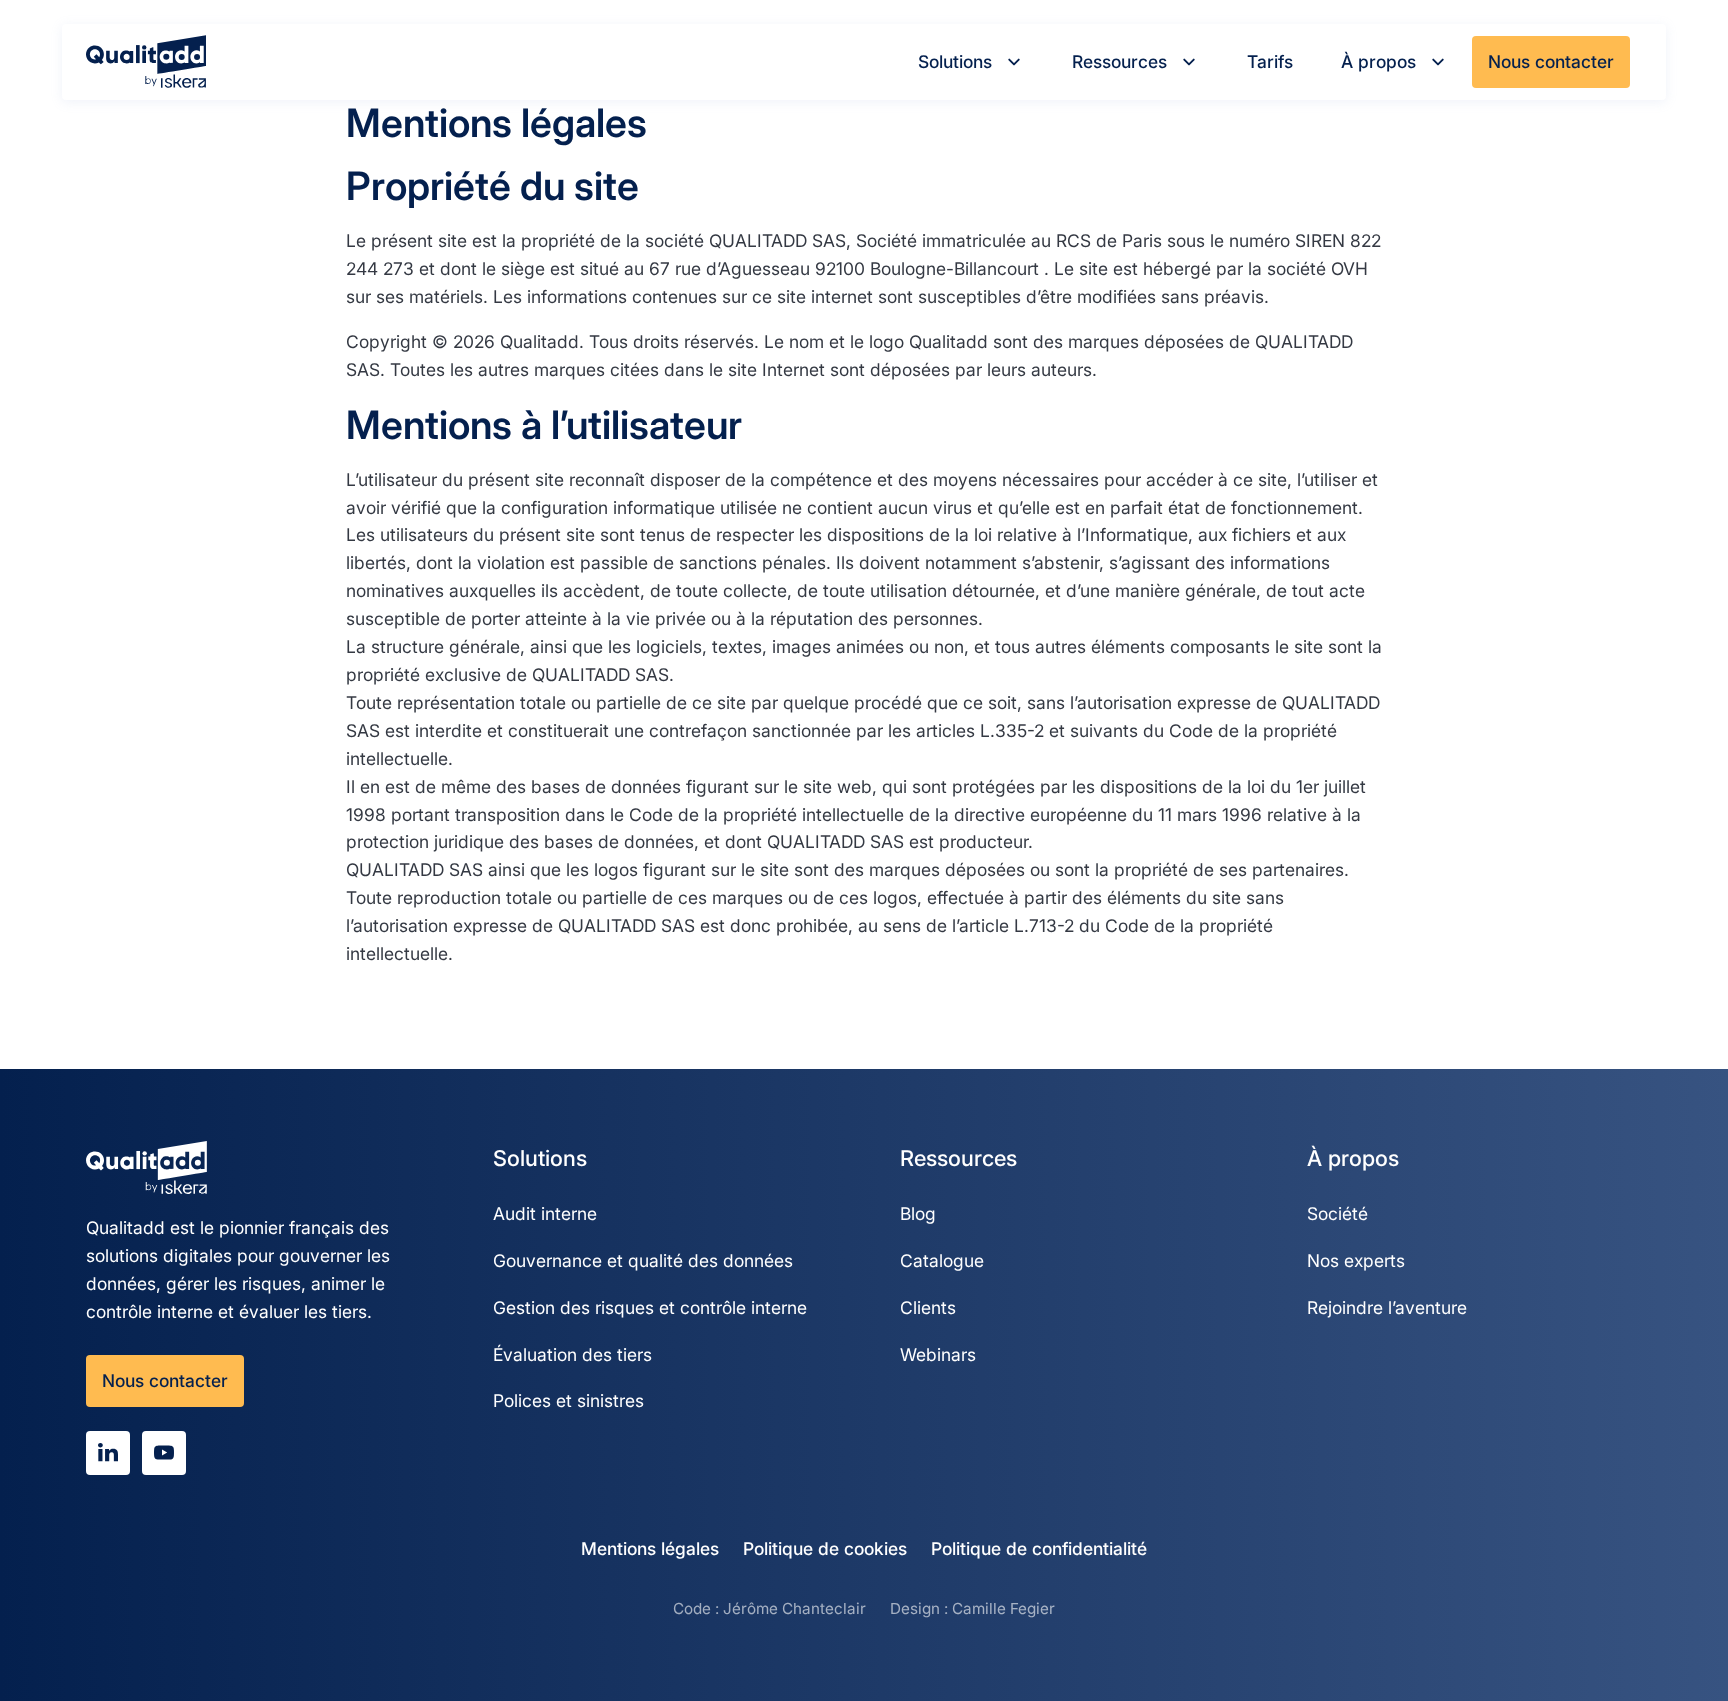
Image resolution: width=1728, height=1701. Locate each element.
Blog (918, 1213)
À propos (1378, 61)
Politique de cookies (825, 1548)
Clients (928, 1307)
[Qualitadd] (146, 61)
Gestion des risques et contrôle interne (650, 1307)
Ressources (1119, 61)
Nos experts (1356, 1260)
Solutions (955, 61)
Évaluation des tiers (572, 1354)
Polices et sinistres (568, 1400)
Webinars (938, 1354)
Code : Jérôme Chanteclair (769, 1608)
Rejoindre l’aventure (1387, 1307)
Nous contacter (1551, 61)
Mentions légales (650, 1548)
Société (1337, 1213)
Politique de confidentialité (1039, 1548)
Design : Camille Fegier (972, 1608)
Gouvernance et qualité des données (643, 1260)
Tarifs (1270, 61)
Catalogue (942, 1260)
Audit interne (545, 1213)
